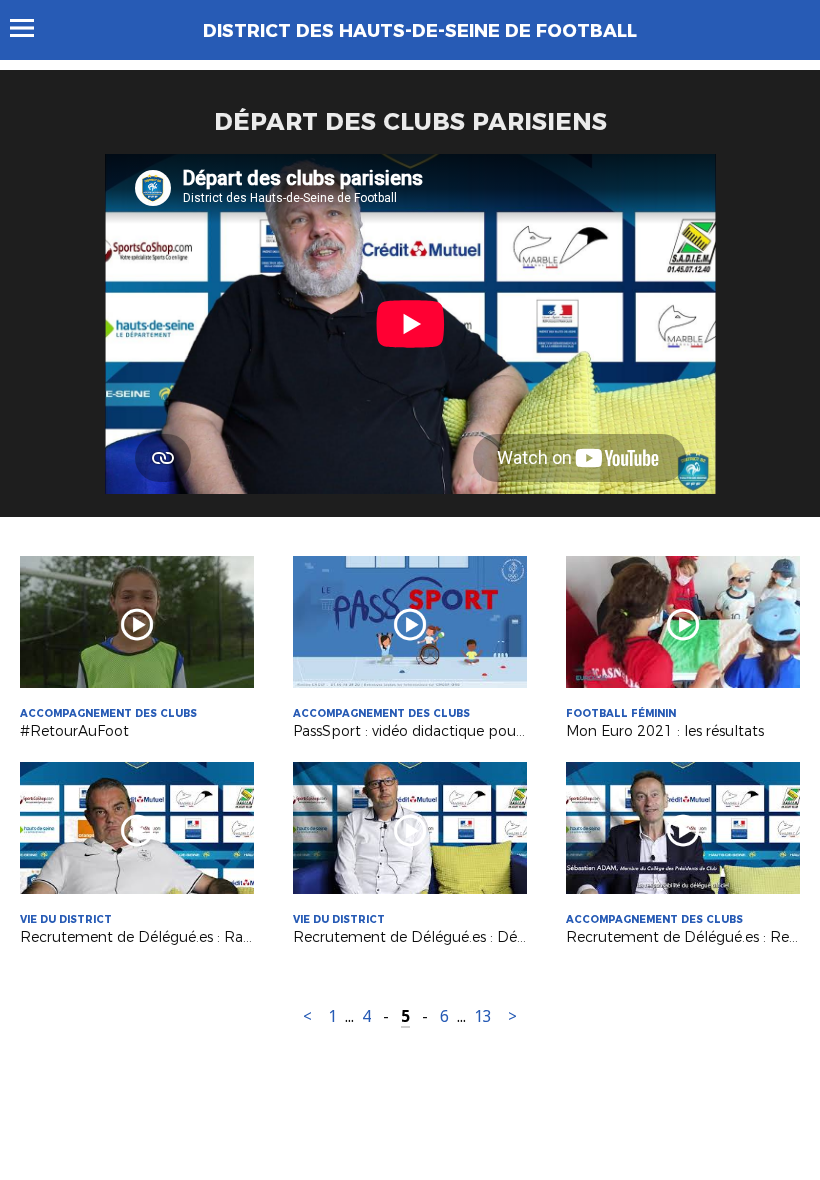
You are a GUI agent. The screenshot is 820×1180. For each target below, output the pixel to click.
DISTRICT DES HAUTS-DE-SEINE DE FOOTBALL (420, 31)
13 (483, 1016)
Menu (31, 28)
